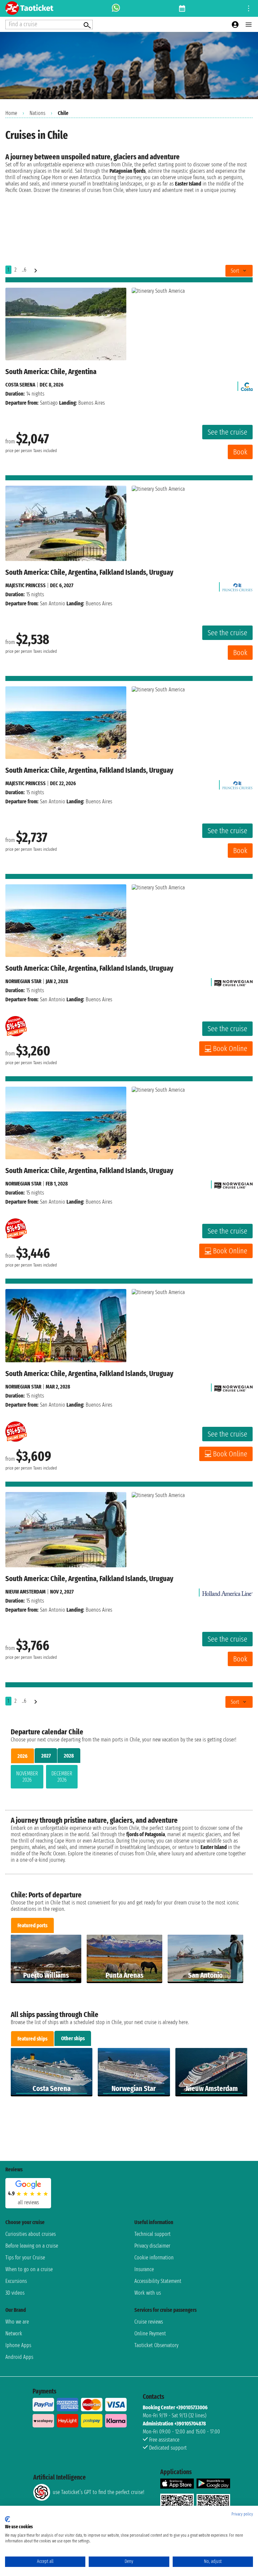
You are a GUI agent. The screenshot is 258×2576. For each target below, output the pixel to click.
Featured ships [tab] (32, 2039)
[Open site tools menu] (249, 8)
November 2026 (27, 1777)
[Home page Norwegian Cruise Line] (233, 981)
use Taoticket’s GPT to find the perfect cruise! (98, 2492)
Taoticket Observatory (156, 2345)
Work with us (148, 2293)
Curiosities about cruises (31, 2234)
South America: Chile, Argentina (51, 372)
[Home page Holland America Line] (227, 1592)
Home (11, 113)
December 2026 (62, 1777)
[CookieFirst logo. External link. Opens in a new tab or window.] (8, 2519)
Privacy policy (242, 2514)
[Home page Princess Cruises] (238, 585)
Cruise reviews (149, 2322)
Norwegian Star (23, 981)
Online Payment (150, 2333)
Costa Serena (20, 385)
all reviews (28, 2202)
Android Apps (19, 2357)
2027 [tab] (46, 1756)
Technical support (153, 2234)
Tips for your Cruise (25, 2258)
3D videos (15, 2293)
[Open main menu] (249, 25)
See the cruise (227, 432)
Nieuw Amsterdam (26, 1592)
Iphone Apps (18, 2345)
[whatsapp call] (116, 8)
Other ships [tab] (73, 2038)
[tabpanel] (129, 1778)
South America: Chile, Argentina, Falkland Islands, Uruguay (89, 572)
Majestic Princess (26, 585)
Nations (37, 113)
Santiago (49, 403)
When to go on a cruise (29, 2269)
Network (14, 2333)
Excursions (16, 2281)
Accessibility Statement (158, 2281)
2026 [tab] (23, 1756)
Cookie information (154, 2258)
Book (240, 452)
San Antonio (53, 603)
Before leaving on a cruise (32, 2246)
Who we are (17, 2322)
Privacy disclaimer (152, 2246)
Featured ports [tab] (32, 1925)
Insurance (144, 2269)
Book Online (230, 1049)
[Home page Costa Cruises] (247, 385)
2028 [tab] (69, 1756)
